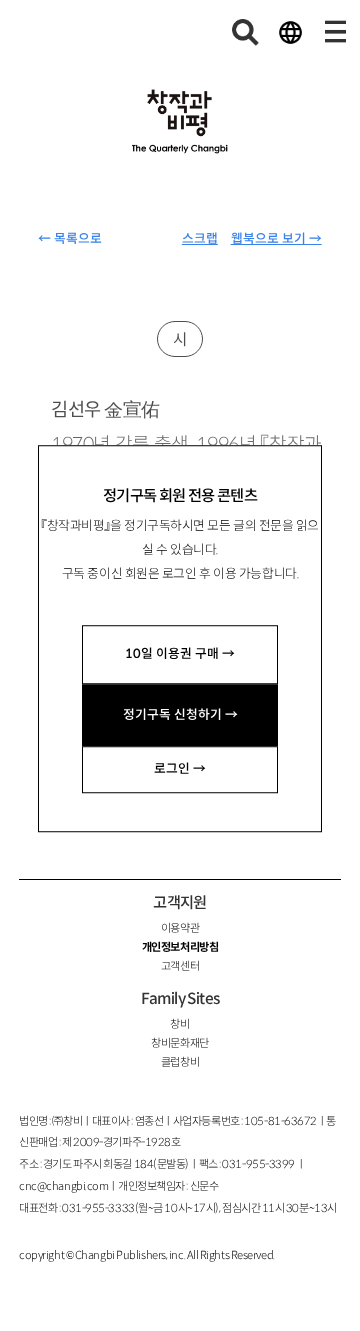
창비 (179, 1024)
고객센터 (180, 966)
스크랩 (200, 239)
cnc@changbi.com (63, 1186)
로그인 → (180, 769)
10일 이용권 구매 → (180, 654)
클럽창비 (180, 1062)
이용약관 (180, 928)
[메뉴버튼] (335, 32)
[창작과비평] (180, 122)
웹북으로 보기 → (276, 239)
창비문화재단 (179, 1043)
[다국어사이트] (290, 32)
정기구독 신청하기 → (180, 715)
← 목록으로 (70, 239)
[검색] (246, 32)
